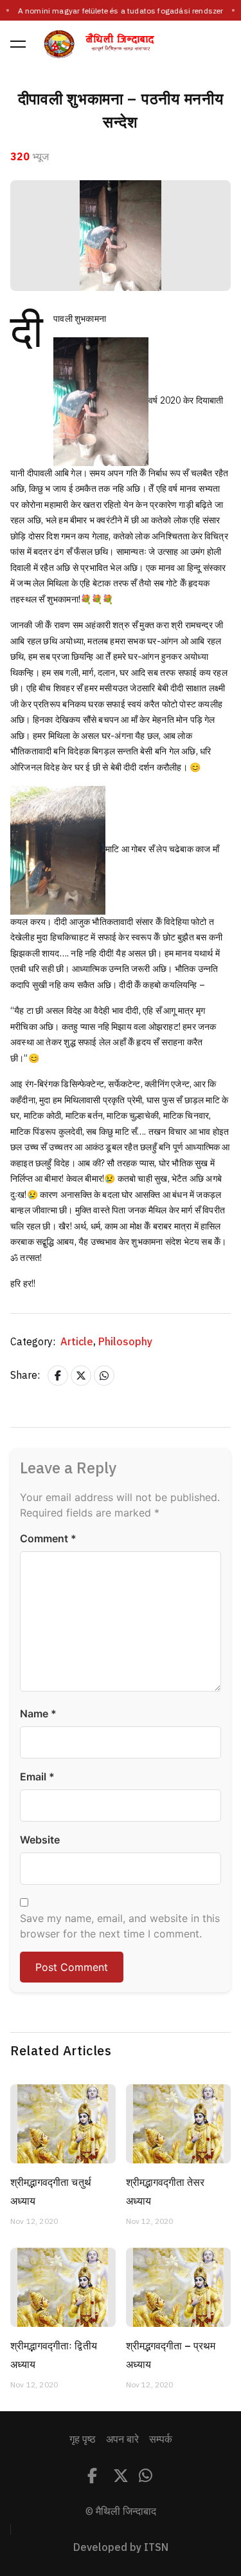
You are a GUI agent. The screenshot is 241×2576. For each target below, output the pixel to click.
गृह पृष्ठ (83, 2440)
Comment (48, 1538)
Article (78, 1342)
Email (37, 1777)
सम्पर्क (161, 2440)
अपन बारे (122, 2440)
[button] (18, 44)
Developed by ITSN (121, 2548)
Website (40, 1840)
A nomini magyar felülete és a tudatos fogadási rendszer (121, 11)
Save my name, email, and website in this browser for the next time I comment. (120, 1926)
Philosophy (125, 1342)
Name (38, 1713)
